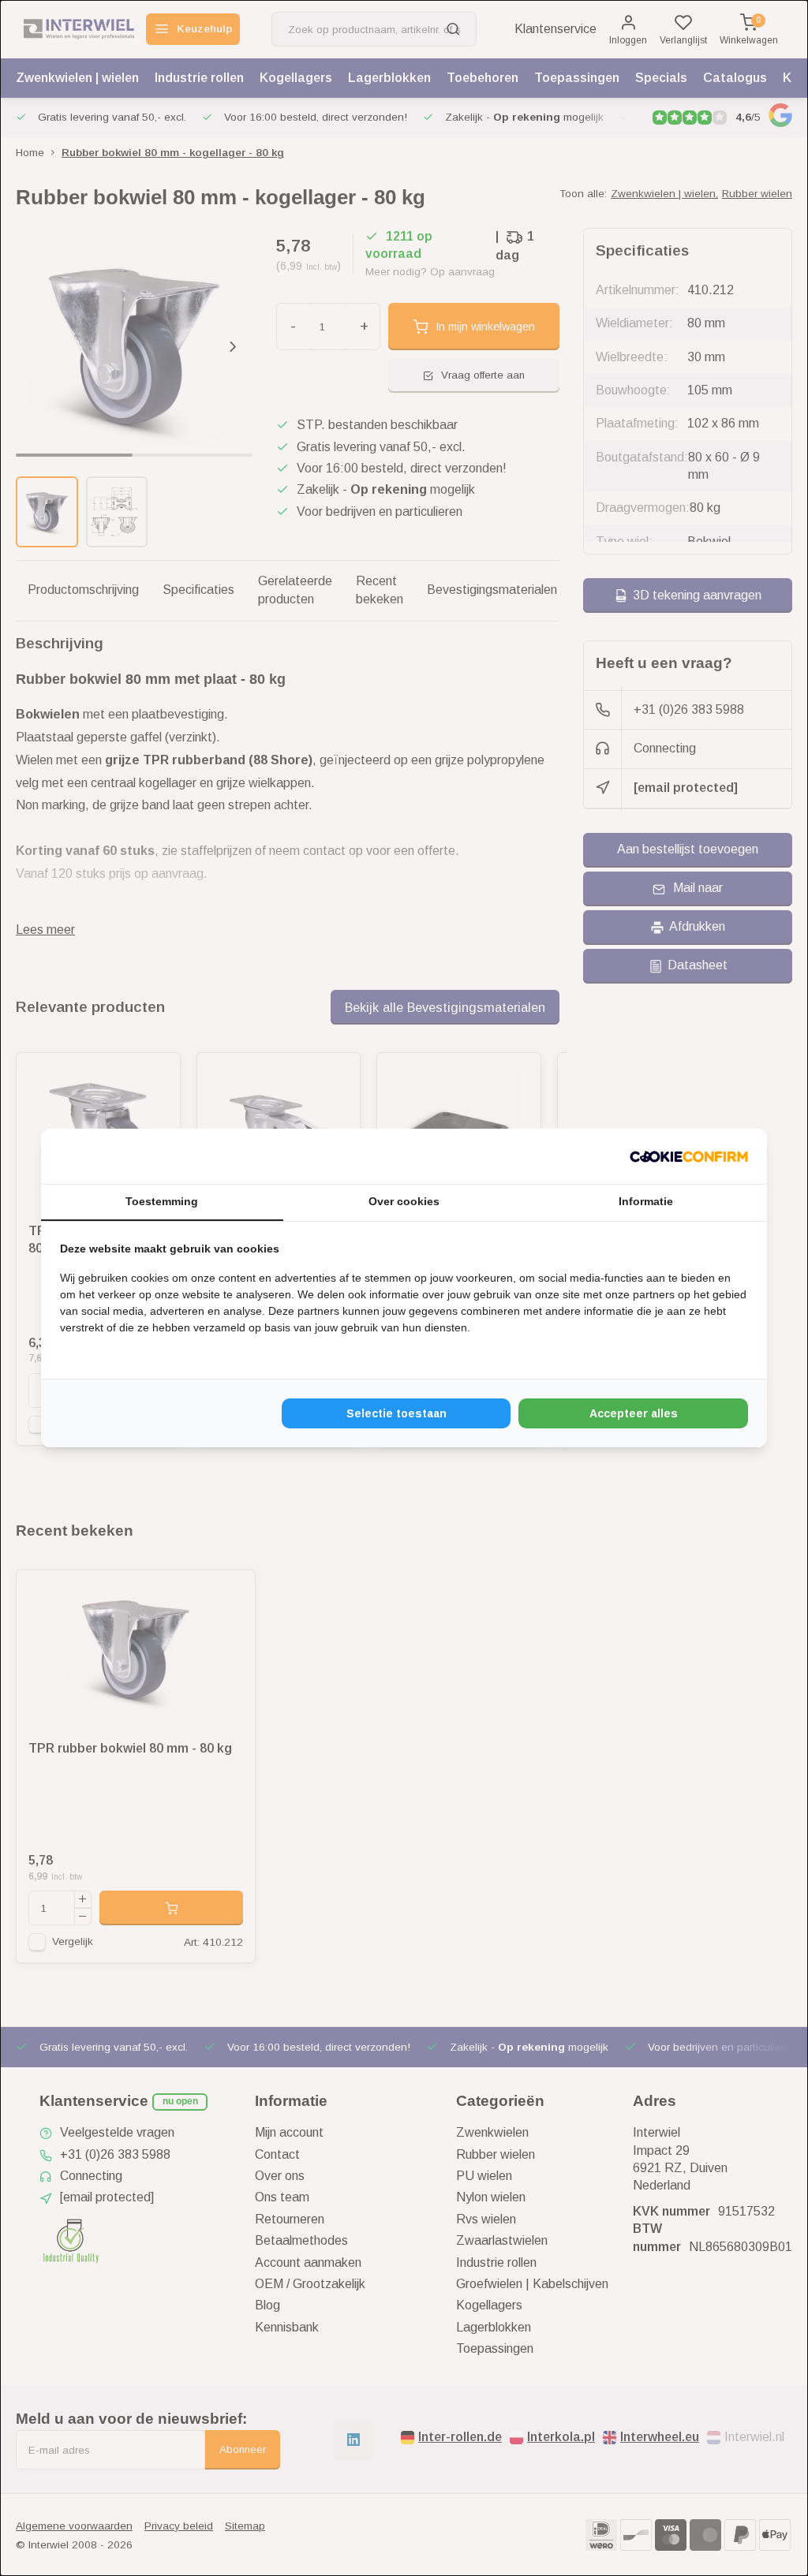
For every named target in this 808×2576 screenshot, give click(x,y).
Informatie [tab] (646, 1201)
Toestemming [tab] (162, 1201)
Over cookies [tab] (404, 1201)
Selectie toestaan (397, 1413)
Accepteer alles (634, 1413)
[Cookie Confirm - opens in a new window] (689, 1156)
